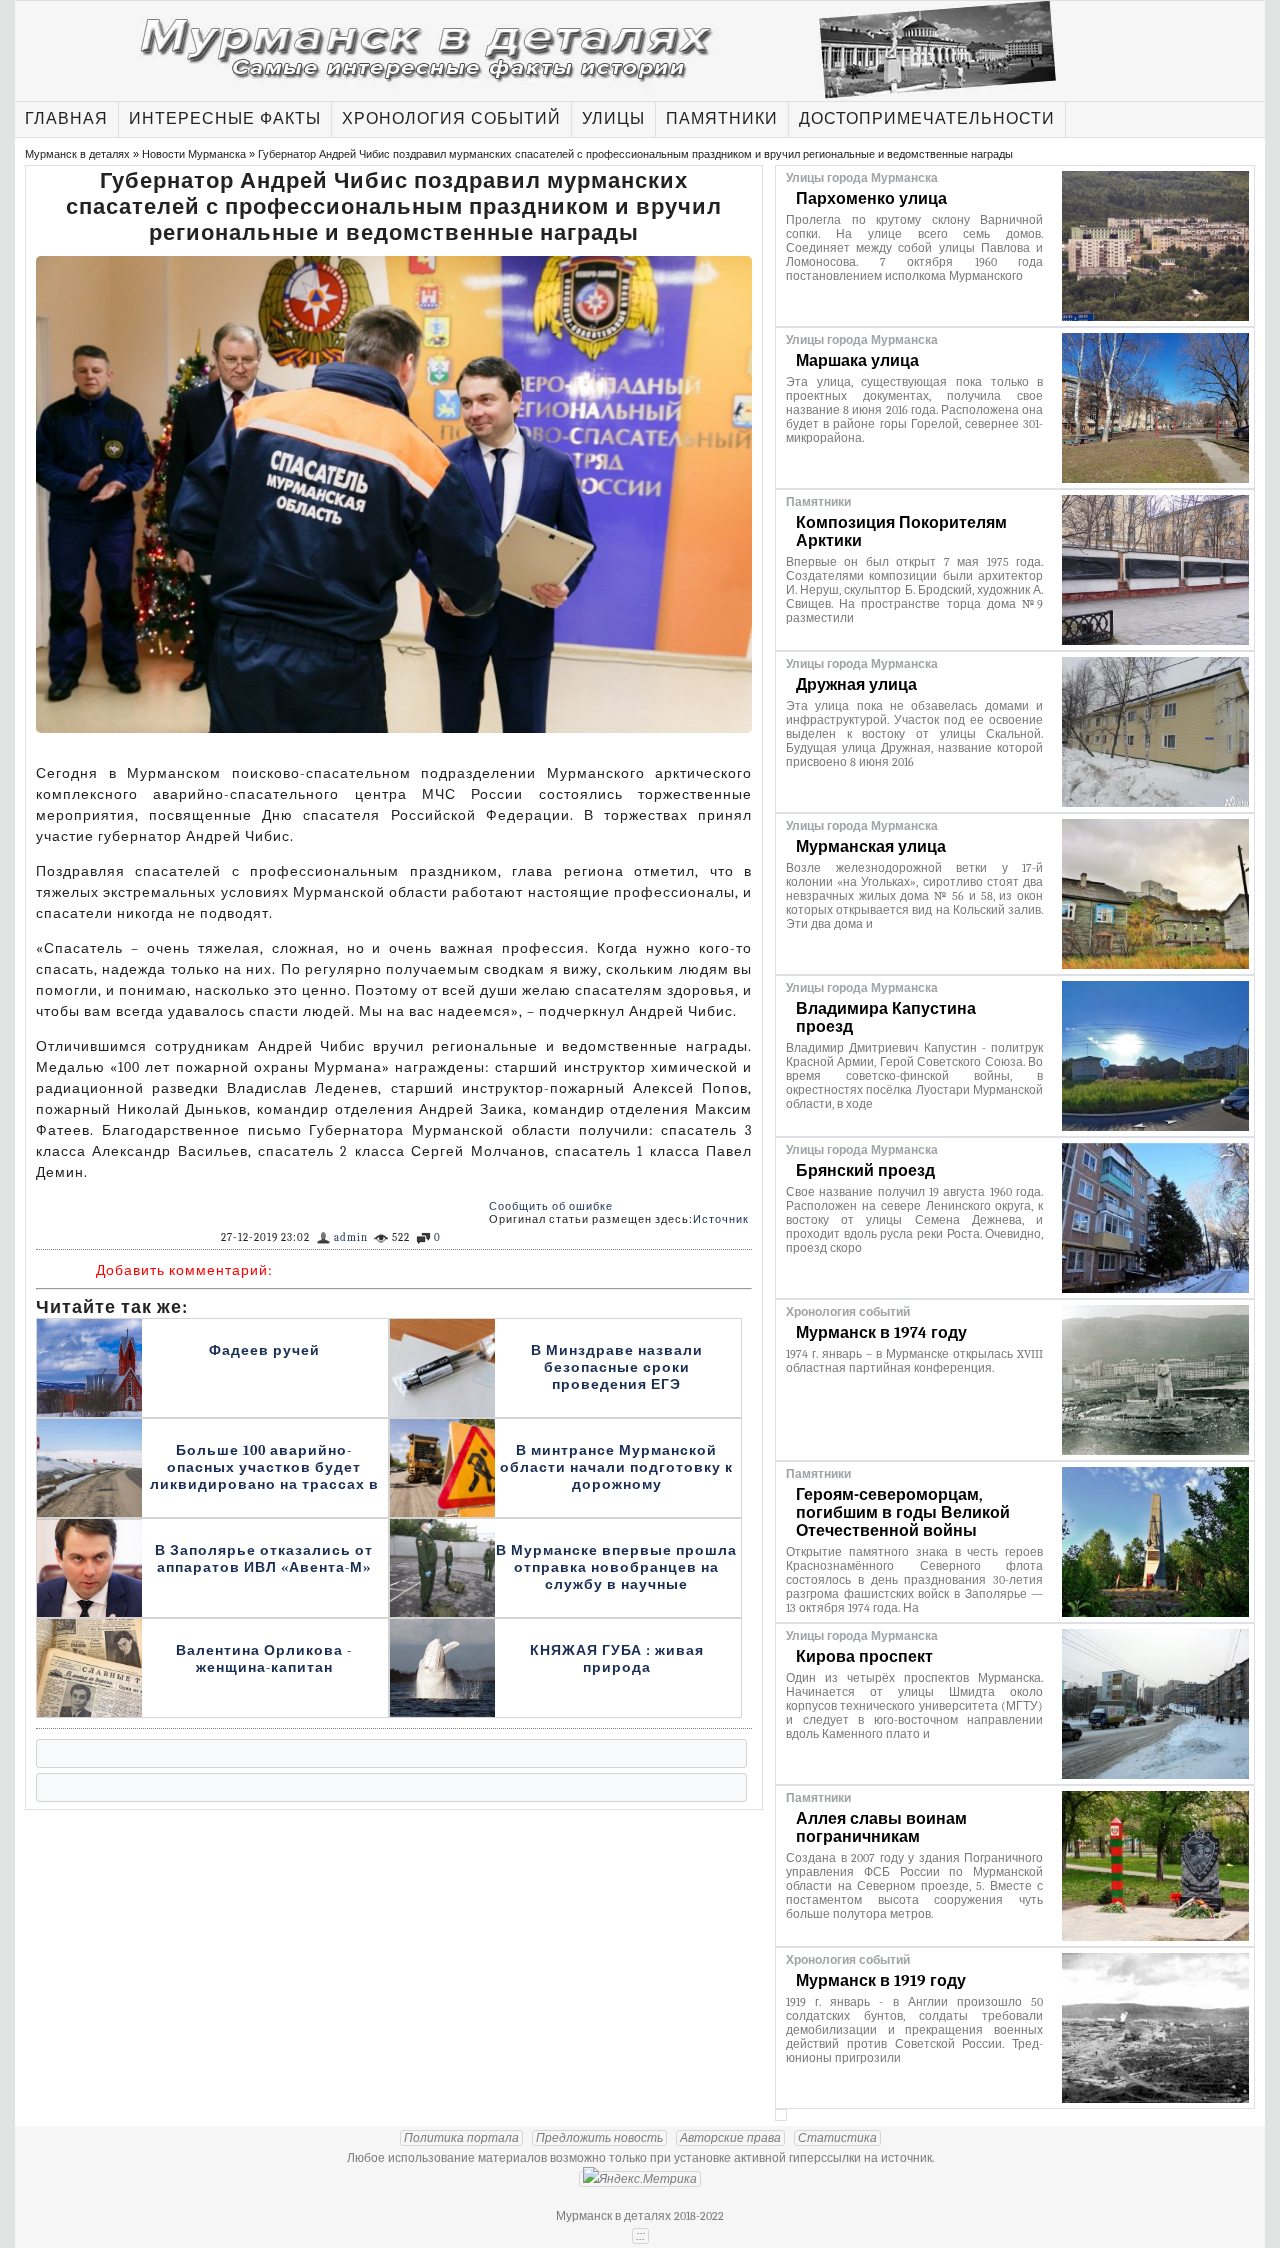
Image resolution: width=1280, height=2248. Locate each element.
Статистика (837, 2138)
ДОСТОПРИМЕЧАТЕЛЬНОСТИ (927, 119)
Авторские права (730, 2138)
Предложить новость (599, 2138)
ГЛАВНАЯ (66, 119)
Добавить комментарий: (184, 1270)
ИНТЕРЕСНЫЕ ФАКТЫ (225, 119)
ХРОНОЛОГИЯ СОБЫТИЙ (451, 119)
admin (351, 1237)
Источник (721, 1219)
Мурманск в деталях (77, 154)
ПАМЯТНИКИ (722, 119)
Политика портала (461, 2138)
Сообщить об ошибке (551, 1206)
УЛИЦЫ (613, 119)
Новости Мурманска (194, 154)
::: (640, 2236)
